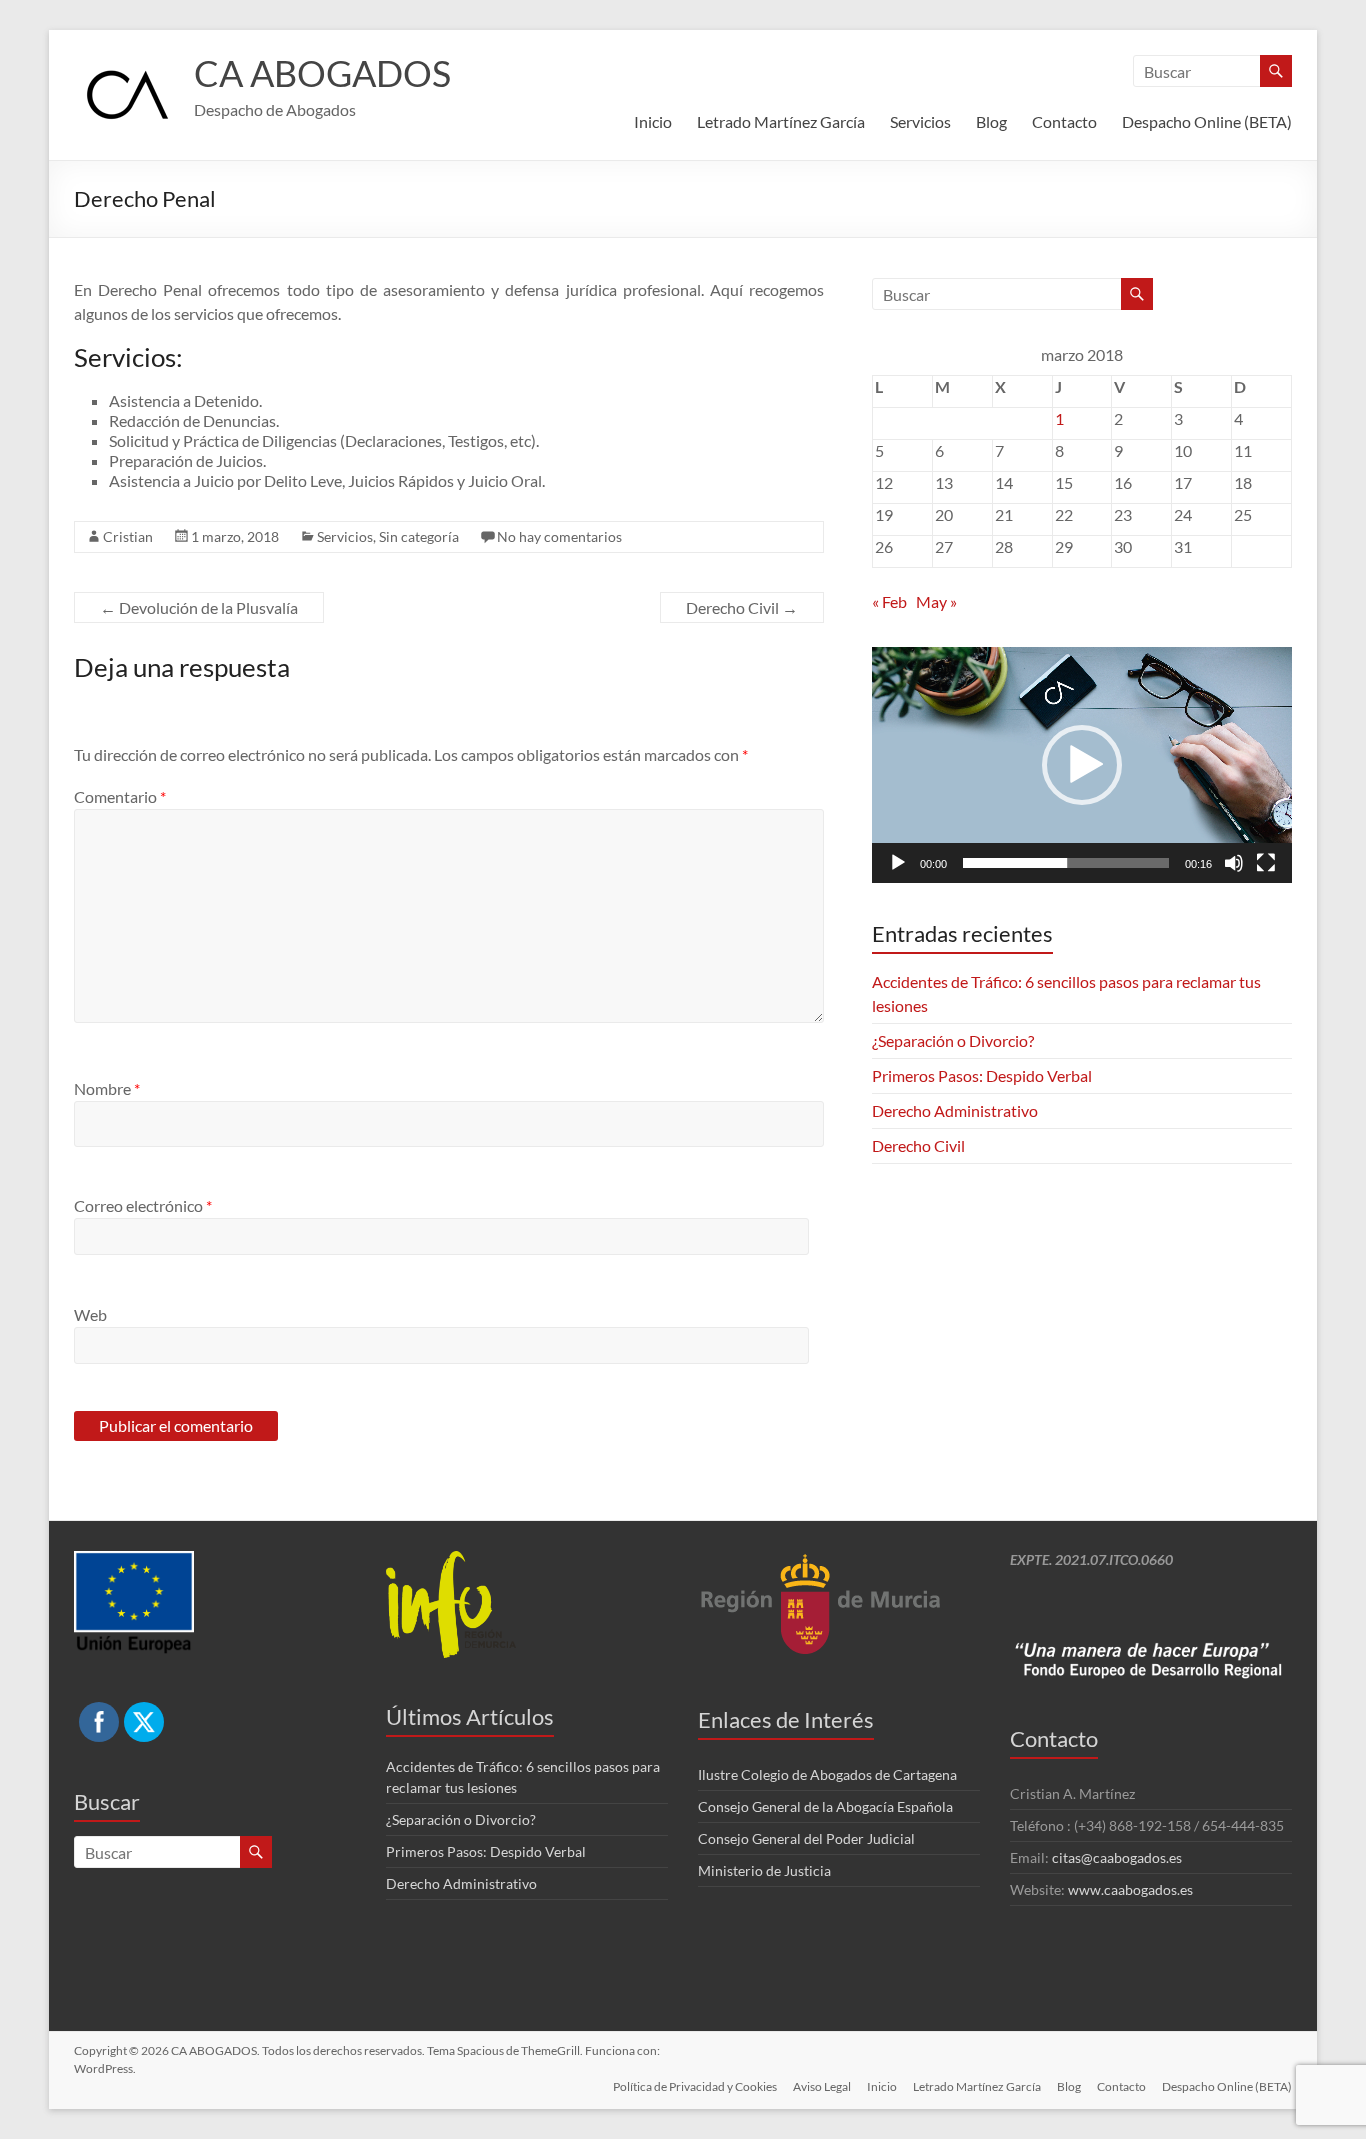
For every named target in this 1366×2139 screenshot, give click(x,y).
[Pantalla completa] (1266, 863)
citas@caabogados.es (1117, 1857)
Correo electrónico (143, 1205)
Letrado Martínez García (781, 121)
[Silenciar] (1234, 863)
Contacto (1064, 121)
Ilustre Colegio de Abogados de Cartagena (827, 1774)
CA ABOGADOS (322, 73)
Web (90, 1314)
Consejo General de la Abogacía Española (825, 1806)
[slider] (1066, 863)
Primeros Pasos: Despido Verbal (982, 1075)
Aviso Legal (822, 2086)
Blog (991, 121)
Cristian (128, 536)
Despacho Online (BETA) (1207, 121)
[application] (1082, 765)
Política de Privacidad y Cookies (695, 2086)
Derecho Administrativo (955, 1110)
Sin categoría (419, 536)
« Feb (889, 601)
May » (936, 601)
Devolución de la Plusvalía (199, 607)
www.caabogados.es (1130, 1889)
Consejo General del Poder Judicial (806, 1838)
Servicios (920, 121)
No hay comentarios (559, 536)
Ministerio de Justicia (764, 1870)
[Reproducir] (898, 863)
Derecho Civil (742, 607)
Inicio (653, 121)
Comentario (120, 796)
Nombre (107, 1088)
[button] (1082, 765)
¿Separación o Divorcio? (953, 1040)
